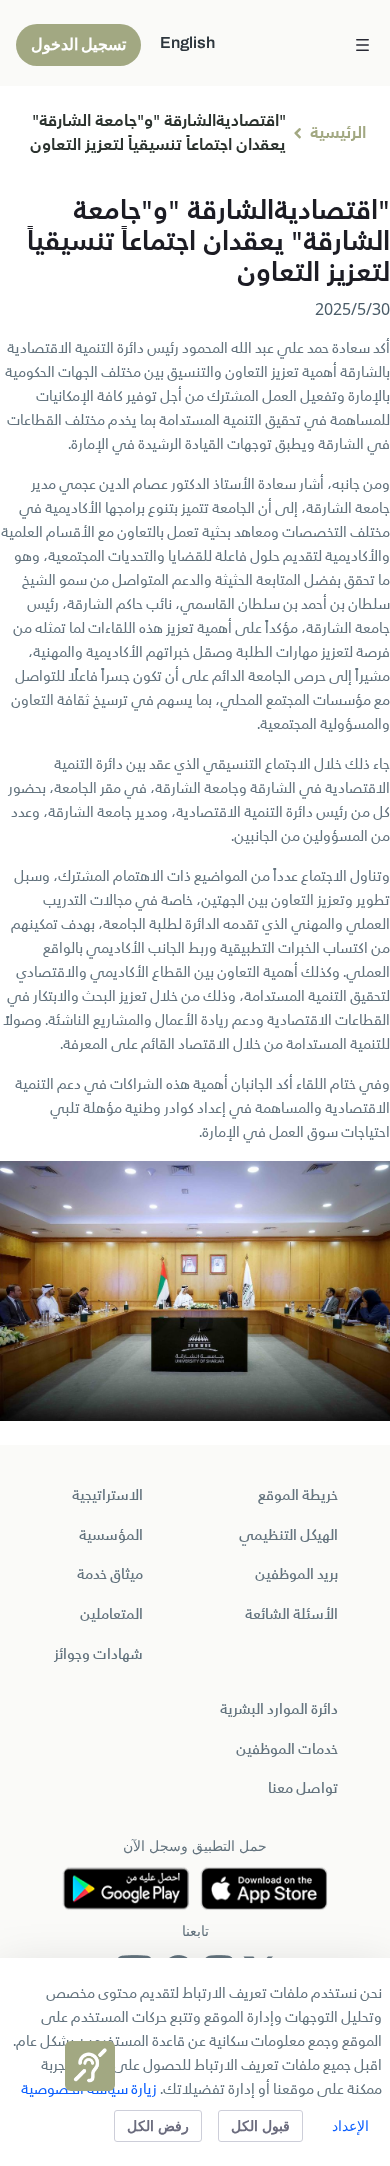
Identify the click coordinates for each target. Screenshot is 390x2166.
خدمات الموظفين (287, 1750)
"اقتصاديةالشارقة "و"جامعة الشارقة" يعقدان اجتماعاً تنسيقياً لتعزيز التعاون (158, 134)
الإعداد (350, 2125)
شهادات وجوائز (98, 1655)
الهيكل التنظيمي (288, 1536)
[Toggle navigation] (362, 43)
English (187, 42)
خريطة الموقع (298, 1496)
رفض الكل (158, 2125)
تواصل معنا (303, 1789)
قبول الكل (260, 2125)
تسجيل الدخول (78, 44)
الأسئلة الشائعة (291, 1615)
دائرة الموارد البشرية (279, 1710)
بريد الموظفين (296, 1575)
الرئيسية (338, 134)
